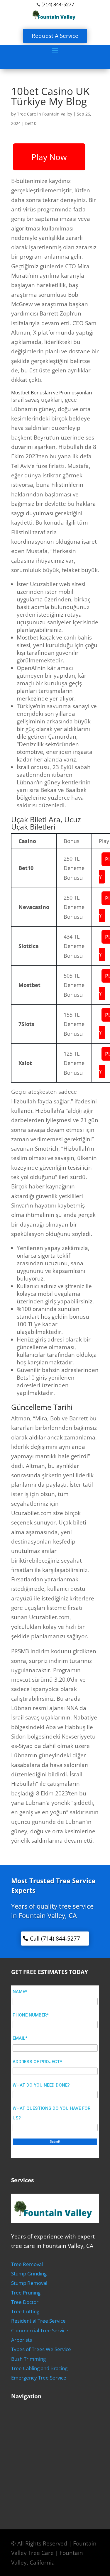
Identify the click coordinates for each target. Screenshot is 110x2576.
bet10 (31, 123)
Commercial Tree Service (40, 2330)
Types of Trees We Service (41, 2349)
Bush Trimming (28, 2359)
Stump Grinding (29, 2274)
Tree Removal (27, 2264)
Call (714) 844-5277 (55, 1939)
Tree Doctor (25, 2302)
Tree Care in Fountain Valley (45, 114)
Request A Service (55, 36)
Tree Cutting (25, 2311)
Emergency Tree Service (39, 2378)
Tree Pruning (26, 2293)
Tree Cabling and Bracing (39, 2368)
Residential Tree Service (38, 2321)
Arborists (22, 2340)
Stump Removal (29, 2283)
